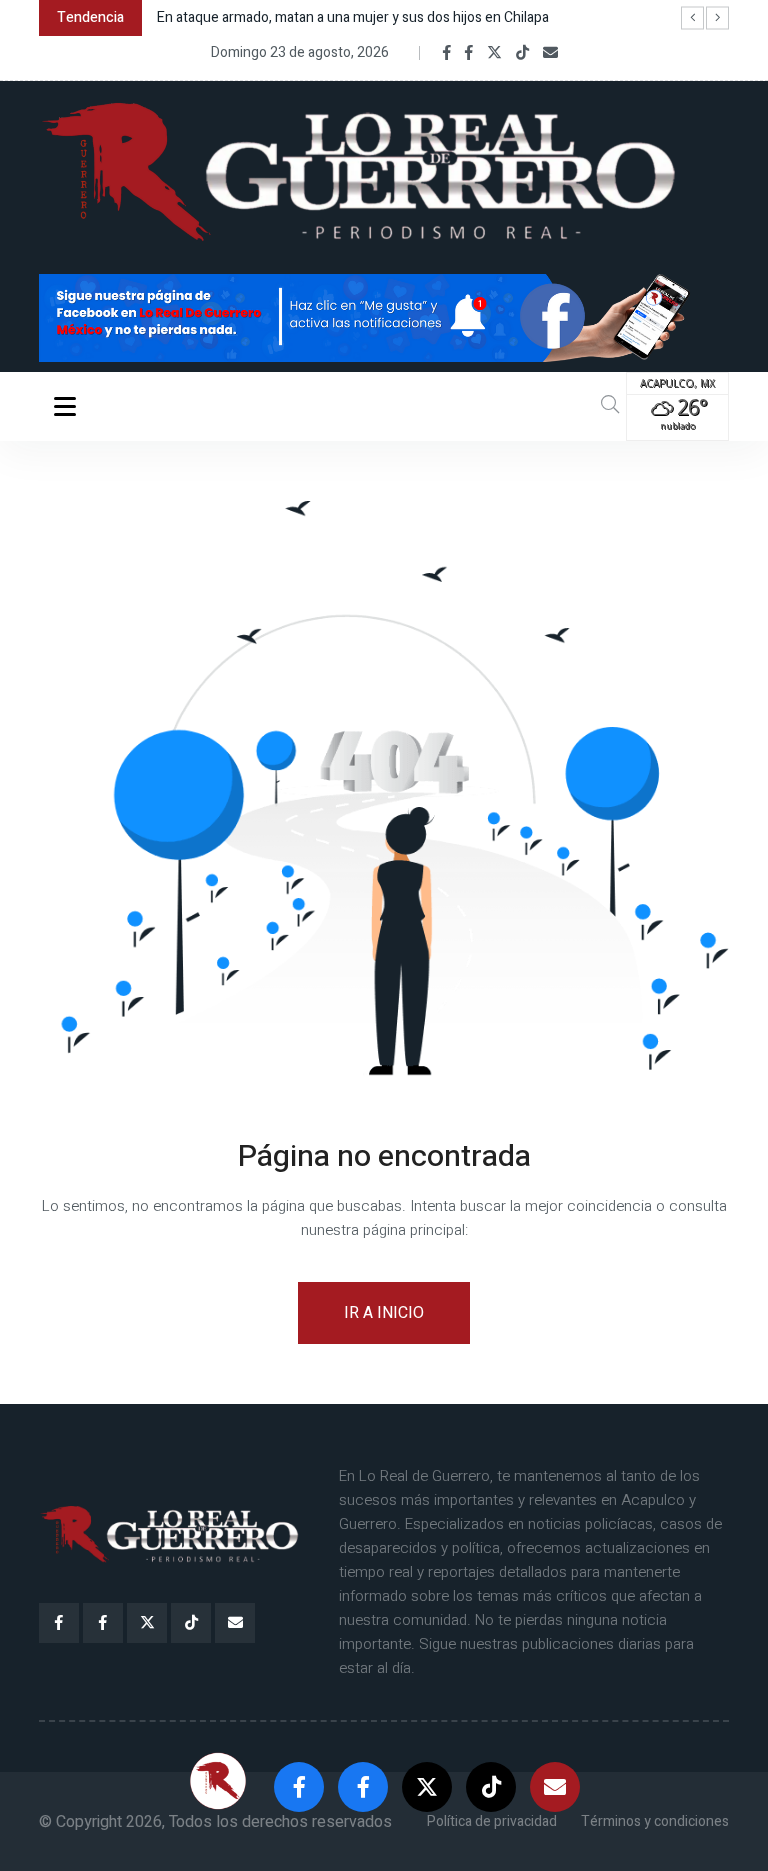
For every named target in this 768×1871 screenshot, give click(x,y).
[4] (384, 317)
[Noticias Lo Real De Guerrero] (469, 53)
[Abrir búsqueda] (610, 405)
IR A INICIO (384, 1313)
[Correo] (550, 53)
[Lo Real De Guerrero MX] (447, 53)
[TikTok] (522, 53)
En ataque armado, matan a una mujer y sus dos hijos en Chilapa (353, 17)
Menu (68, 406)
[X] (494, 53)
